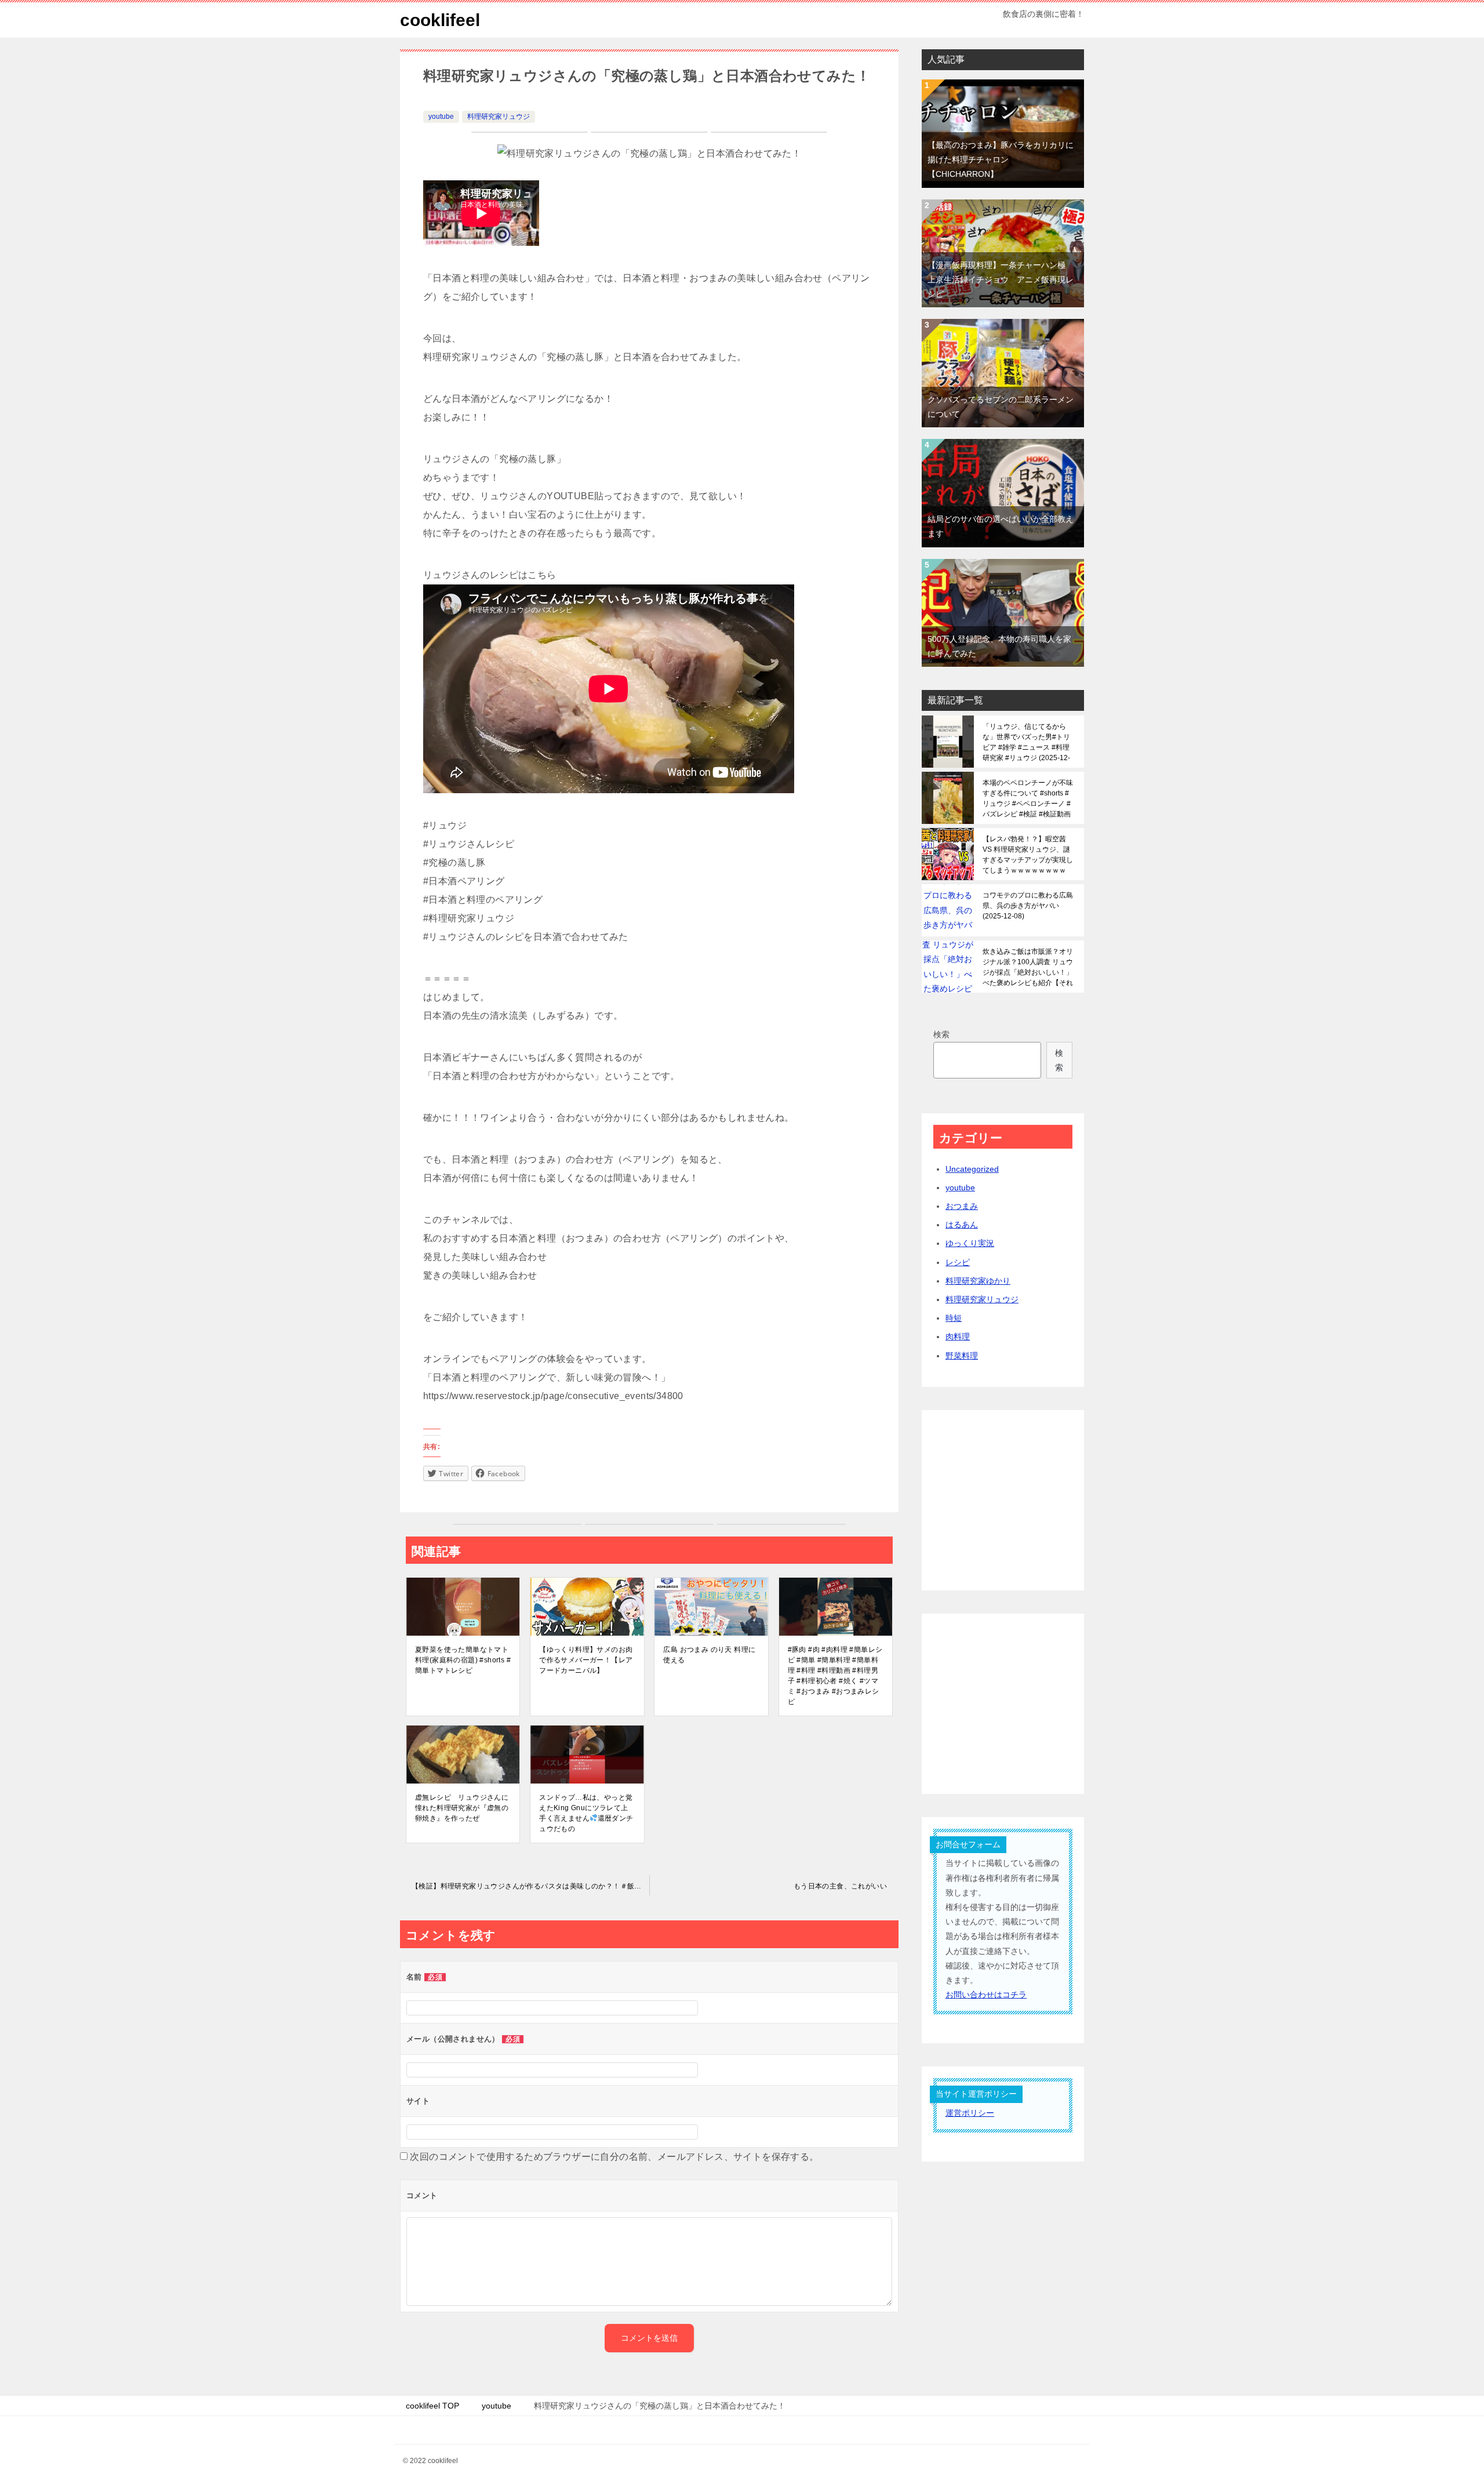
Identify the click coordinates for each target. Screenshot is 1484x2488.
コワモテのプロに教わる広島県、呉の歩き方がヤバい (1028, 906)
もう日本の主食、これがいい (840, 1886)
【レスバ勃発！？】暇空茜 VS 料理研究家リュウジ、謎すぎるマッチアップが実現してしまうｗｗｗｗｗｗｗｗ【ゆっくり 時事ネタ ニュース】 (1028, 855)
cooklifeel (440, 20)
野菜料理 (962, 1356)
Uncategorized (972, 1169)
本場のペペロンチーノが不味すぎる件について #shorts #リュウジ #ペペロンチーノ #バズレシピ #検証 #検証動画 (1028, 798)
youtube (441, 117)
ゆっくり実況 (970, 1243)
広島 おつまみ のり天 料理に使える (709, 1655)
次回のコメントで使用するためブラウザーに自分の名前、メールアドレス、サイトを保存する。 (614, 2157)
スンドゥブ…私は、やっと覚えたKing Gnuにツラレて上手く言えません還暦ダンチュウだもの (586, 1813)
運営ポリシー (970, 2113)
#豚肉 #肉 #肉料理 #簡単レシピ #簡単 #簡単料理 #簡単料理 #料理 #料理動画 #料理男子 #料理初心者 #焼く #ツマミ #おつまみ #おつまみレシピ (835, 1676)
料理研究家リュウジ (499, 117)
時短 (954, 1318)
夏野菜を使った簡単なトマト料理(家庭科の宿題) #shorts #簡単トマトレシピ (463, 1660)
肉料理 (958, 1336)
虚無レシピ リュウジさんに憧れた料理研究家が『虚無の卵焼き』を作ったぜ (462, 1808)
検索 (941, 1034)
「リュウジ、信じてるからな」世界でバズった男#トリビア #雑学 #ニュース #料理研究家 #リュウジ (1026, 742)
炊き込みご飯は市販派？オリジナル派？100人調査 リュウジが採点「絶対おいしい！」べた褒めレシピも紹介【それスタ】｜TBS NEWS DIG (1028, 967)
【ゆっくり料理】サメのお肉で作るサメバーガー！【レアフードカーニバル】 (586, 1660)
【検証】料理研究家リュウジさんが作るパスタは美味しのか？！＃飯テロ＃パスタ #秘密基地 (530, 1886)
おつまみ (962, 1206)
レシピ (958, 1262)
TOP (432, 2406)
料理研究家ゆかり (978, 1281)
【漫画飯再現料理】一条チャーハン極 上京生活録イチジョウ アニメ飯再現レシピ (1001, 279)
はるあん (962, 1225)
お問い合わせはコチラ (986, 1995)
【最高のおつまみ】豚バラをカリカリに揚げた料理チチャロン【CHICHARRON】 (1001, 159)
